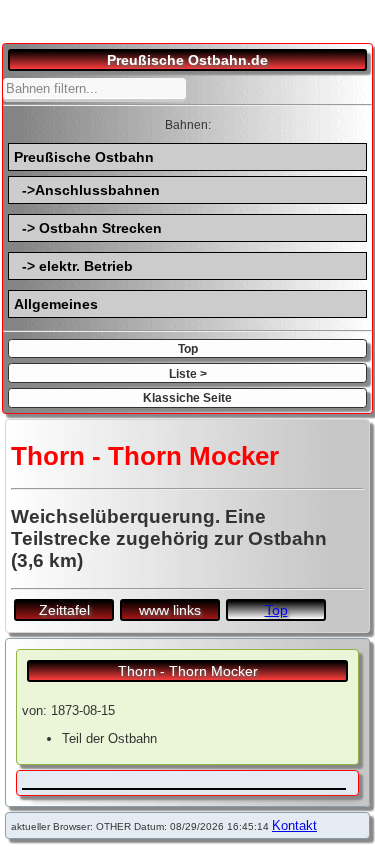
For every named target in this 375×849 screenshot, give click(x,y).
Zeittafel (64, 610)
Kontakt (294, 825)
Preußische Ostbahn (84, 157)
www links (170, 610)
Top (188, 348)
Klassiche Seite (187, 397)
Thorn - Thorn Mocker (188, 671)
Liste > (188, 373)
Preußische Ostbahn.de (187, 60)
